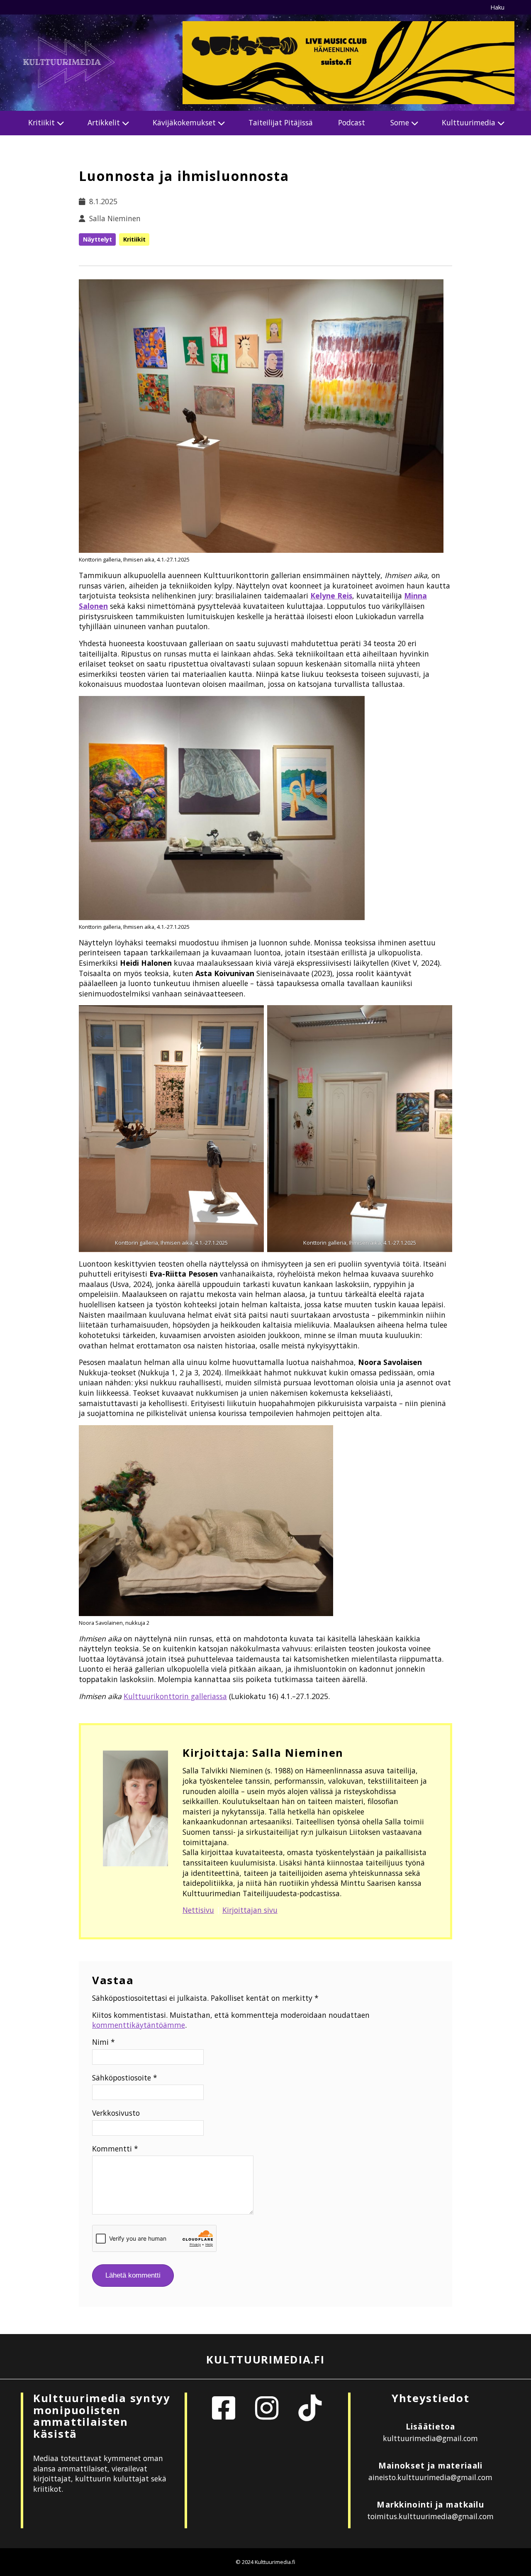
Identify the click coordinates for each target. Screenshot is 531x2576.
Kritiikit (41, 122)
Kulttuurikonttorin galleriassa (175, 1696)
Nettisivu (198, 1910)
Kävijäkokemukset (184, 122)
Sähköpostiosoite (125, 2078)
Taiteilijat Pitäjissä (281, 122)
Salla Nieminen (115, 218)
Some (400, 122)
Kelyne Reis (331, 596)
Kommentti (115, 2149)
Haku (497, 7)
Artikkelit (104, 122)
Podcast (352, 122)
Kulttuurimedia (469, 122)
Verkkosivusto (116, 2113)
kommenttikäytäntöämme (139, 2025)
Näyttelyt (97, 239)
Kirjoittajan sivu (250, 1910)
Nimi (104, 2042)
